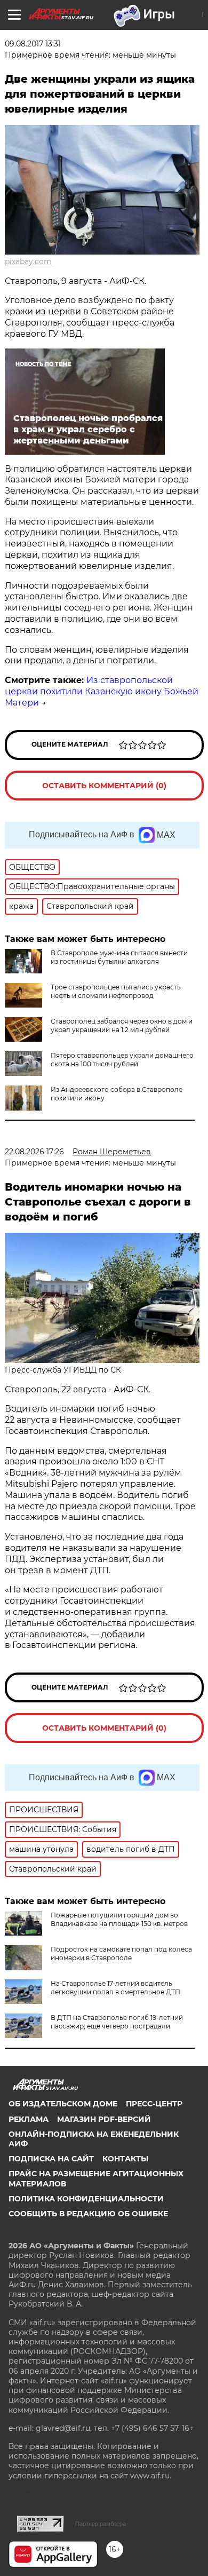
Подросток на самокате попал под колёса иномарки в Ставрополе (121, 1953)
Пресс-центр (154, 2104)
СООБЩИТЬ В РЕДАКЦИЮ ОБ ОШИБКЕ (88, 2214)
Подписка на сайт (51, 2159)
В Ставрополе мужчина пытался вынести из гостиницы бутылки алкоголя (119, 957)
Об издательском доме (63, 2104)
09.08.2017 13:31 (33, 44)
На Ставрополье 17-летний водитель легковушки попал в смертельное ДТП (115, 1988)
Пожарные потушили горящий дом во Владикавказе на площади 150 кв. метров (119, 1919)
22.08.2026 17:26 (34, 1152)
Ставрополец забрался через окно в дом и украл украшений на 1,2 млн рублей (122, 1025)
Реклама (29, 2119)
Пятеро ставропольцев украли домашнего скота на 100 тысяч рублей (122, 1060)
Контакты (125, 2159)
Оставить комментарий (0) (104, 786)
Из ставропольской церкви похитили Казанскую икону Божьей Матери (102, 691)
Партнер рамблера (101, 2524)
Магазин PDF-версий (104, 2119)
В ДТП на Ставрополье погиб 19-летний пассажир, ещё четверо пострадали (117, 2022)
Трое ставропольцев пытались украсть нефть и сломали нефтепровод (116, 991)
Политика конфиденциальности (86, 2199)
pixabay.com (28, 261)
